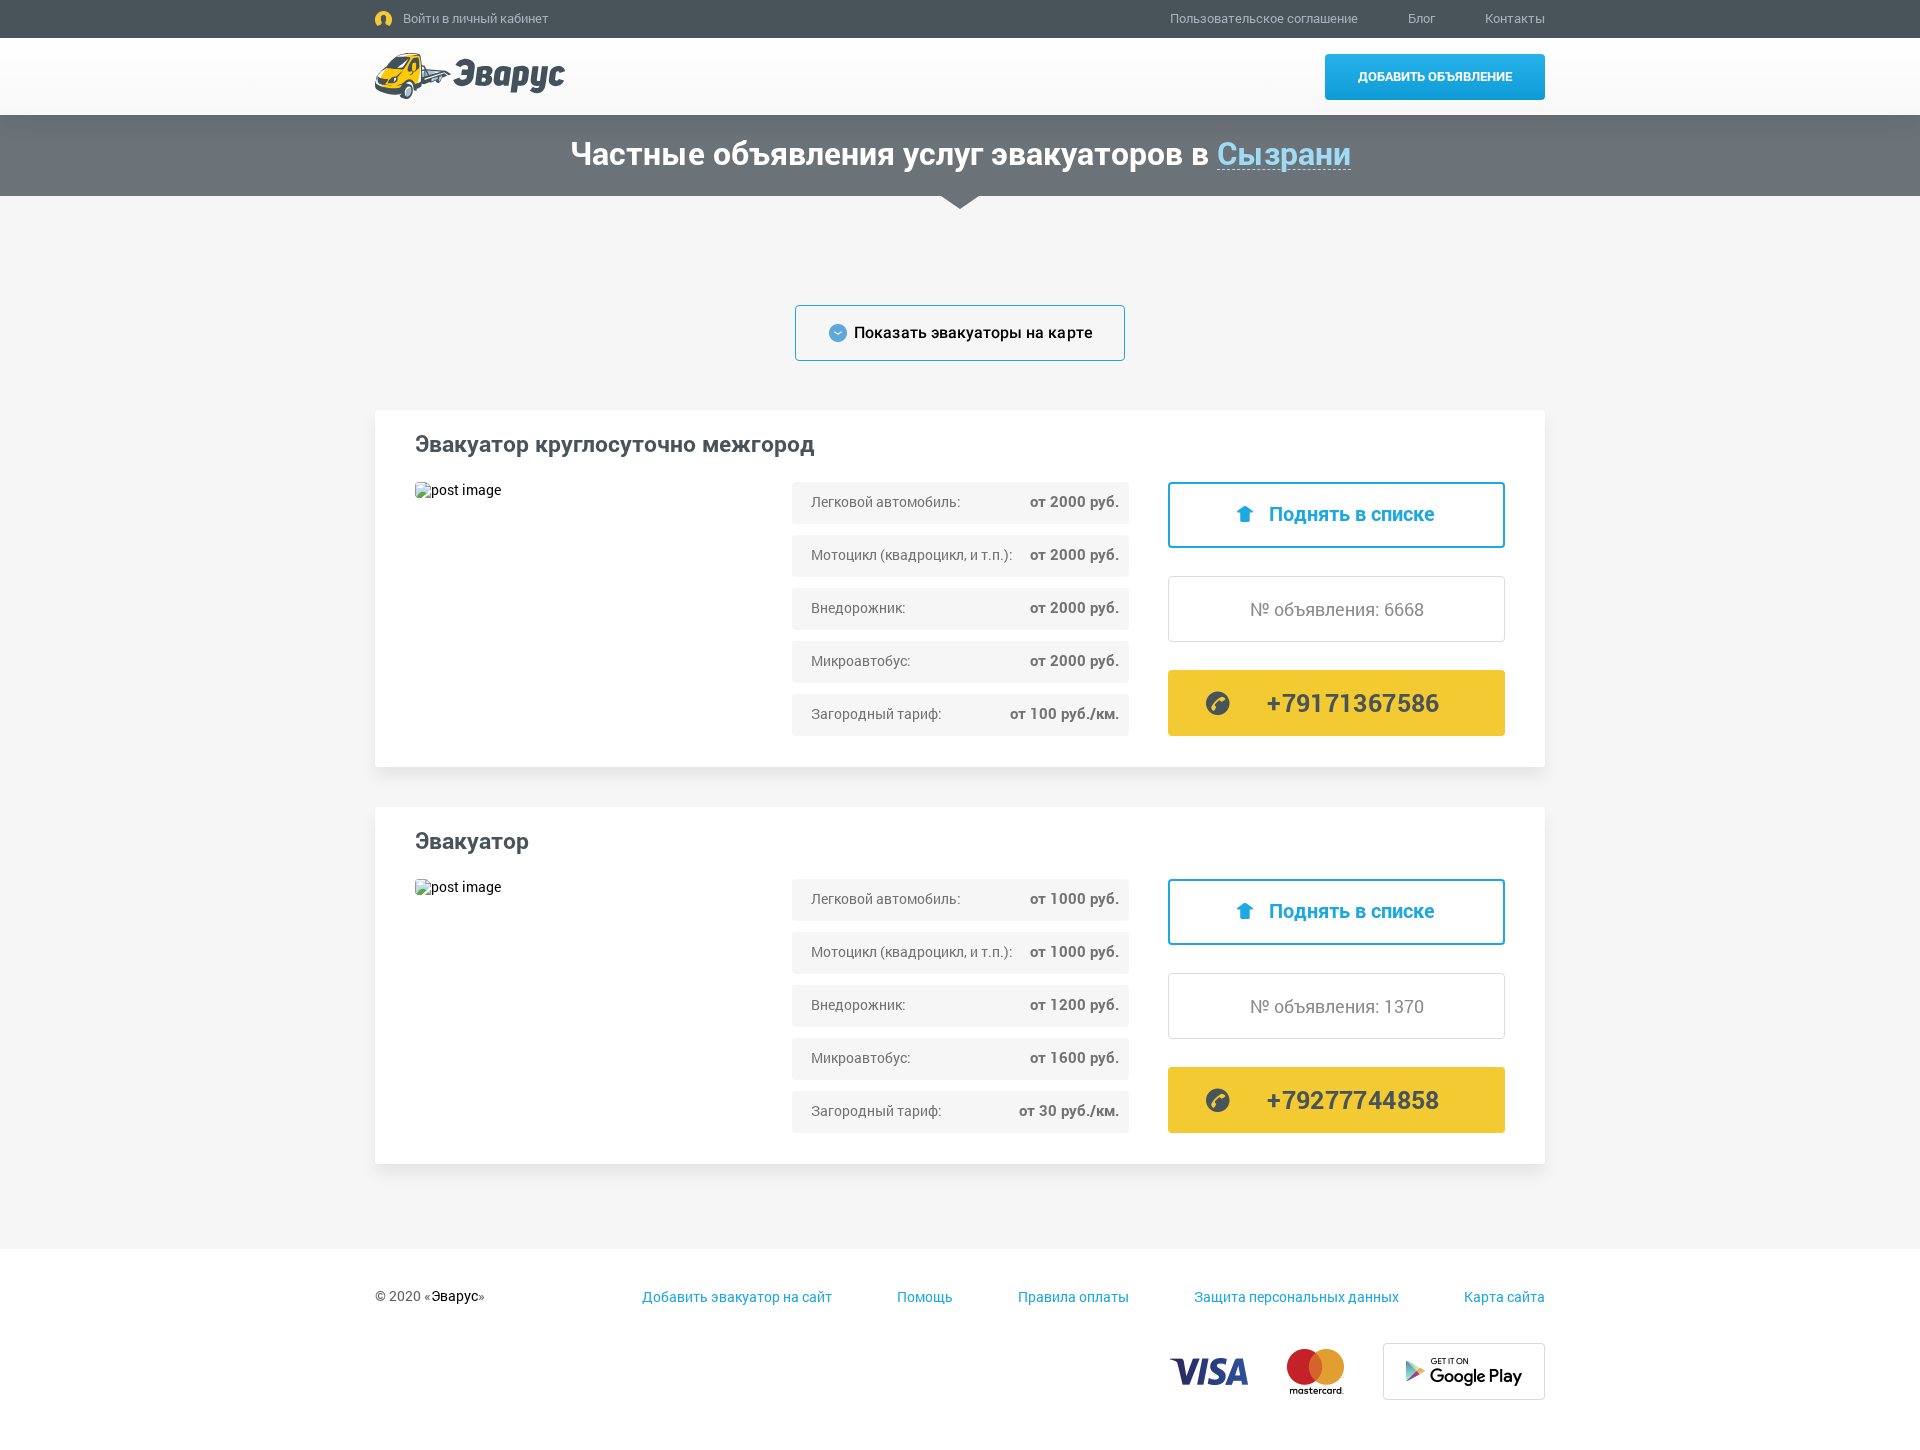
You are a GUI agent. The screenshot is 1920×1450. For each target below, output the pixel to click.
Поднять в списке (1352, 513)
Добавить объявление (1435, 76)
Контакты (1515, 18)
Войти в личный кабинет (476, 18)
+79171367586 (1353, 702)
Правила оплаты (1073, 1296)
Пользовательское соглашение (1264, 18)
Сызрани (1284, 153)
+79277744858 (1353, 1099)
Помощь (925, 1296)
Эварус (454, 1295)
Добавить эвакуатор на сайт (737, 1296)
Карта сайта (1504, 1296)
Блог (1421, 18)
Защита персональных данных (1296, 1296)
